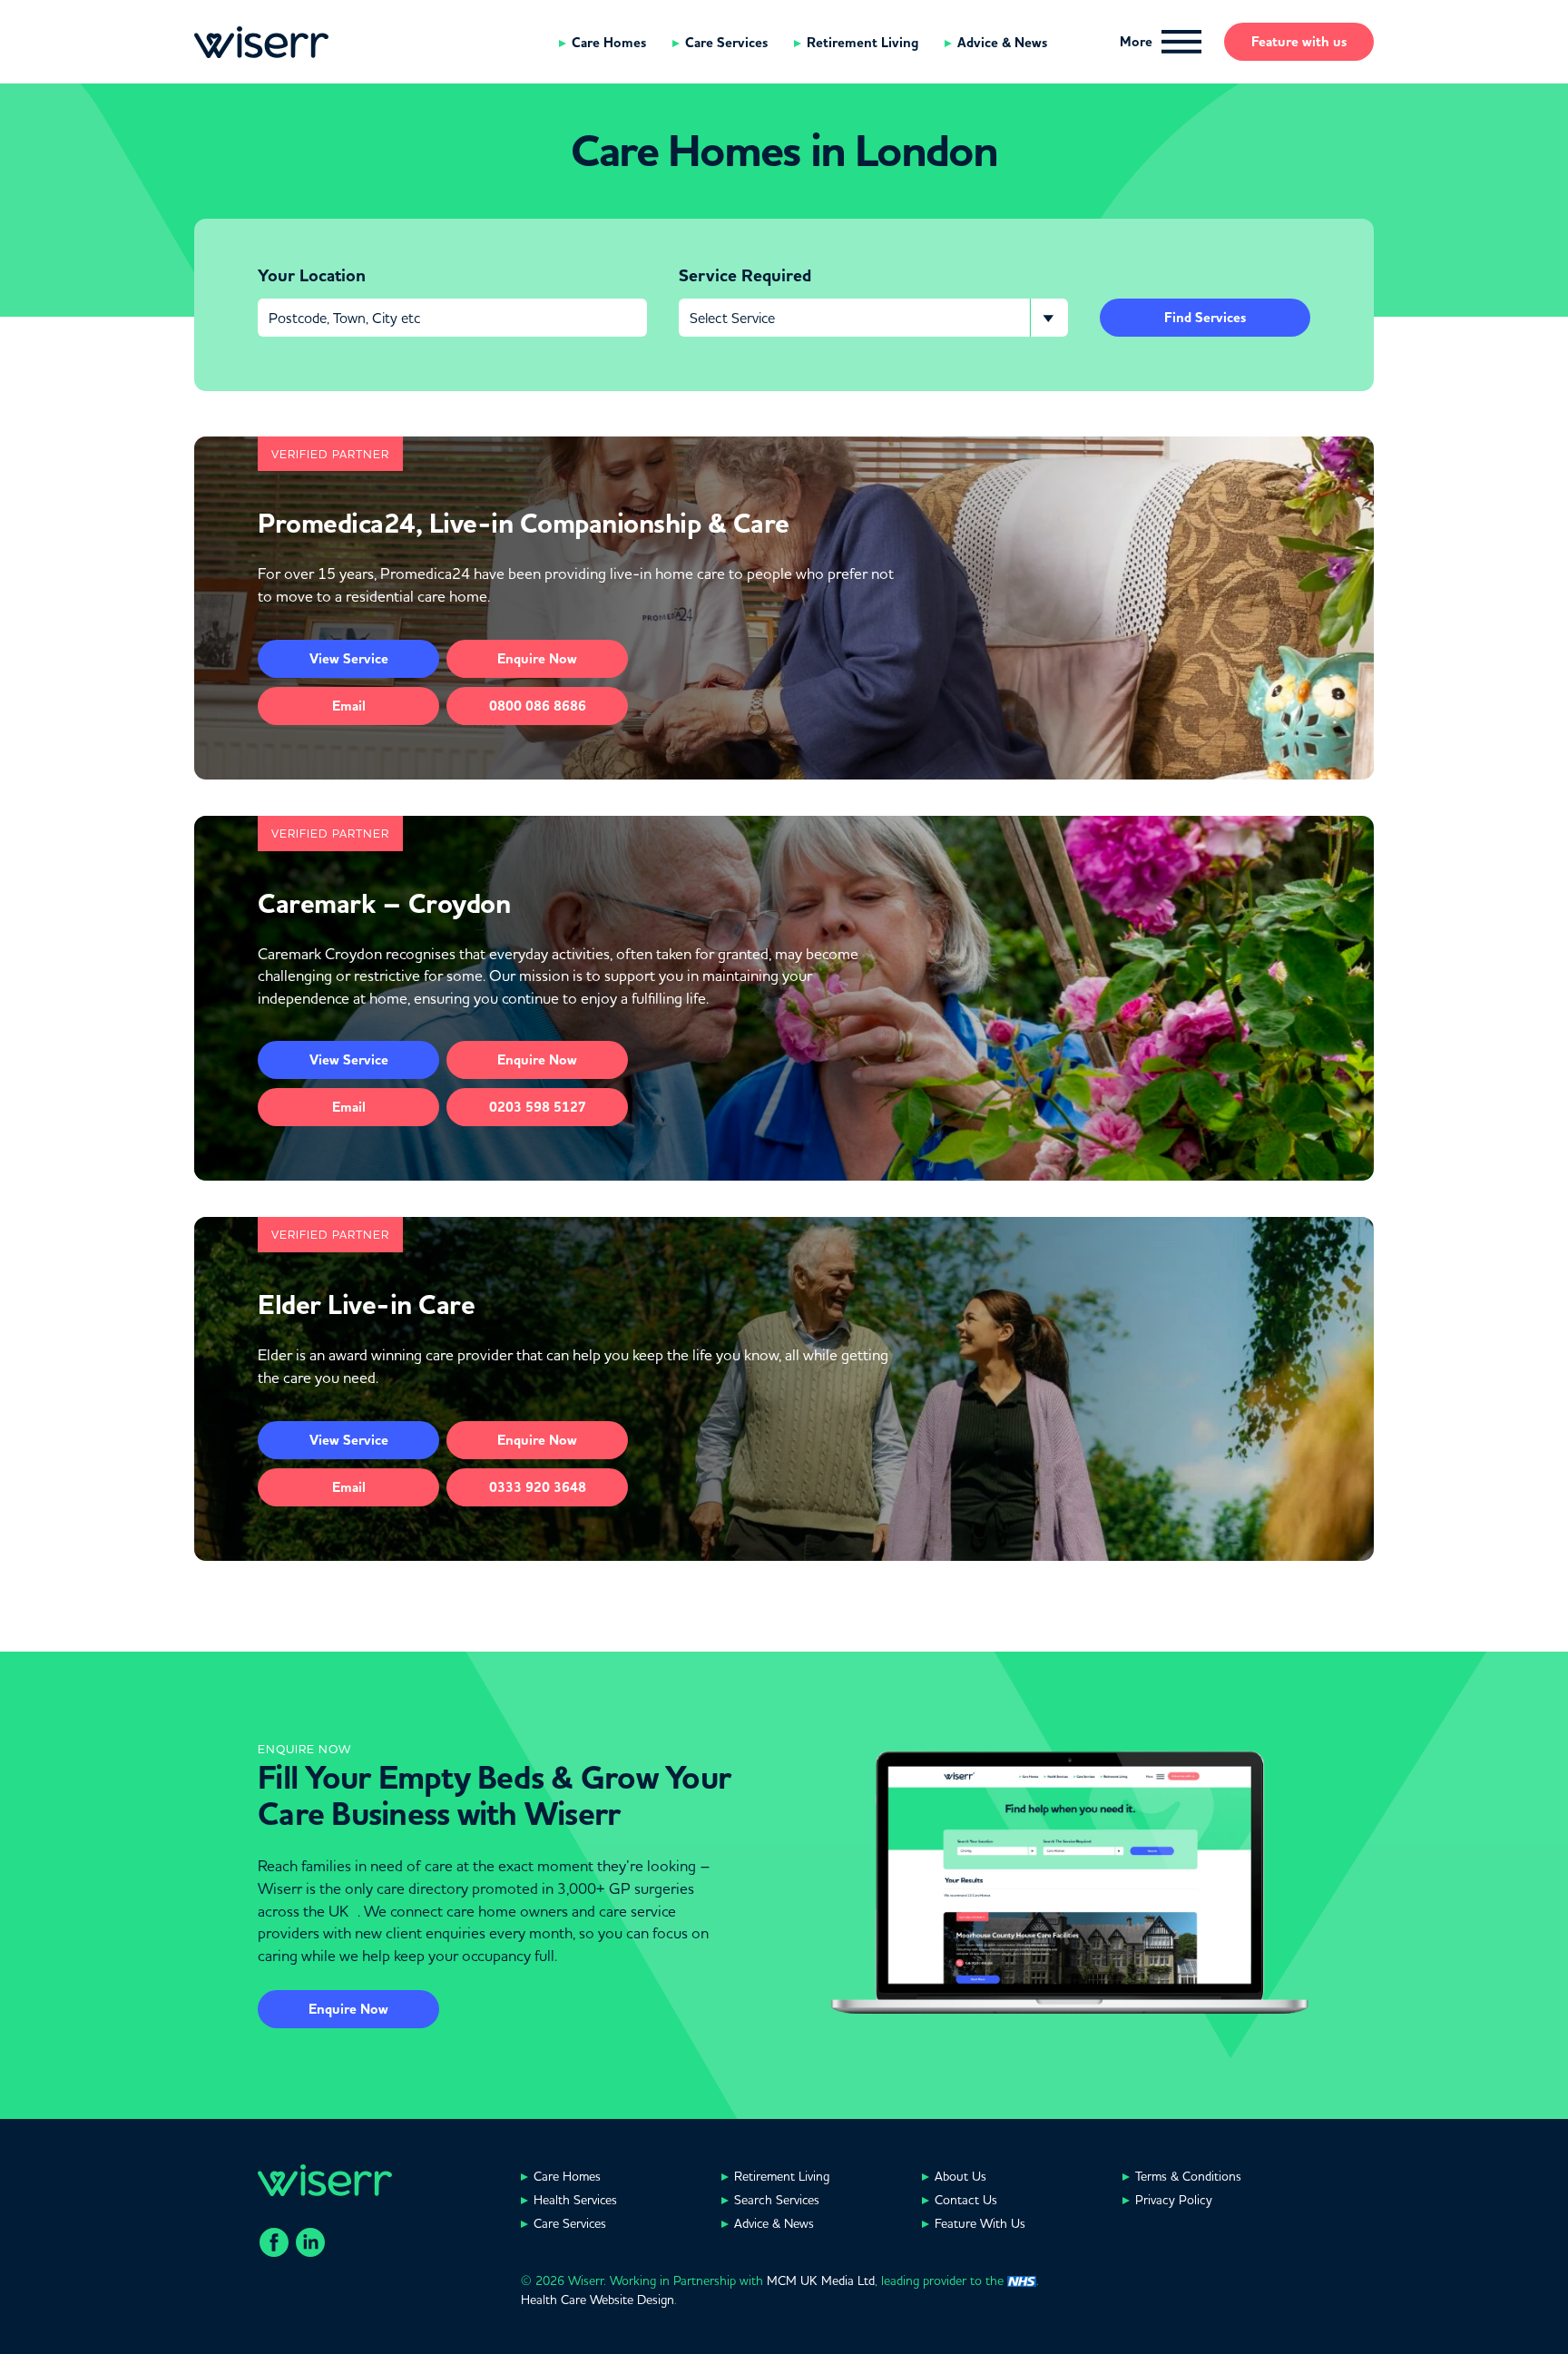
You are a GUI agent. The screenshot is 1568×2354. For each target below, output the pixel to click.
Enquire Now (348, 2009)
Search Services (777, 2200)
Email (349, 706)
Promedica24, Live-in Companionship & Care (524, 524)
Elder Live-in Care (366, 1305)
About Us (960, 2176)
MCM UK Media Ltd (821, 2280)
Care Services (726, 43)
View (349, 659)
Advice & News (1002, 43)
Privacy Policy (1174, 2200)
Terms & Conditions (1188, 2176)
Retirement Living (862, 43)
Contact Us (966, 2200)
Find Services (1205, 318)
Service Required (745, 276)
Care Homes (609, 43)
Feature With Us (980, 2223)
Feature (1299, 42)
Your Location (312, 276)
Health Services (575, 2200)
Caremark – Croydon (384, 904)
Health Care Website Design (598, 2300)
